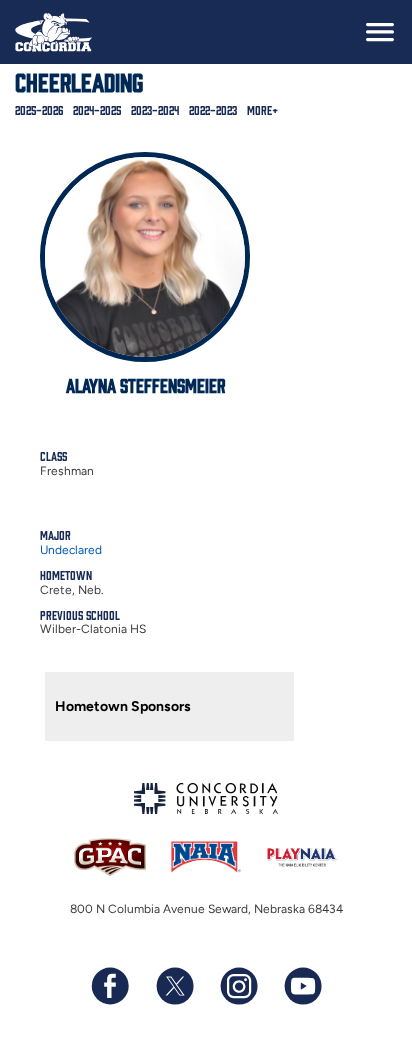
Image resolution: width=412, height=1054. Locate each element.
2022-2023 (213, 109)
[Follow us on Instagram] (238, 986)
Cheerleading (79, 81)
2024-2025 (97, 109)
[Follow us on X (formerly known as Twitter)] (174, 986)
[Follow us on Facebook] (110, 986)
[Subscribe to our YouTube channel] (302, 986)
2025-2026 (39, 109)
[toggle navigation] (380, 32)
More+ (262, 109)
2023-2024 (155, 109)
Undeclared (71, 550)
